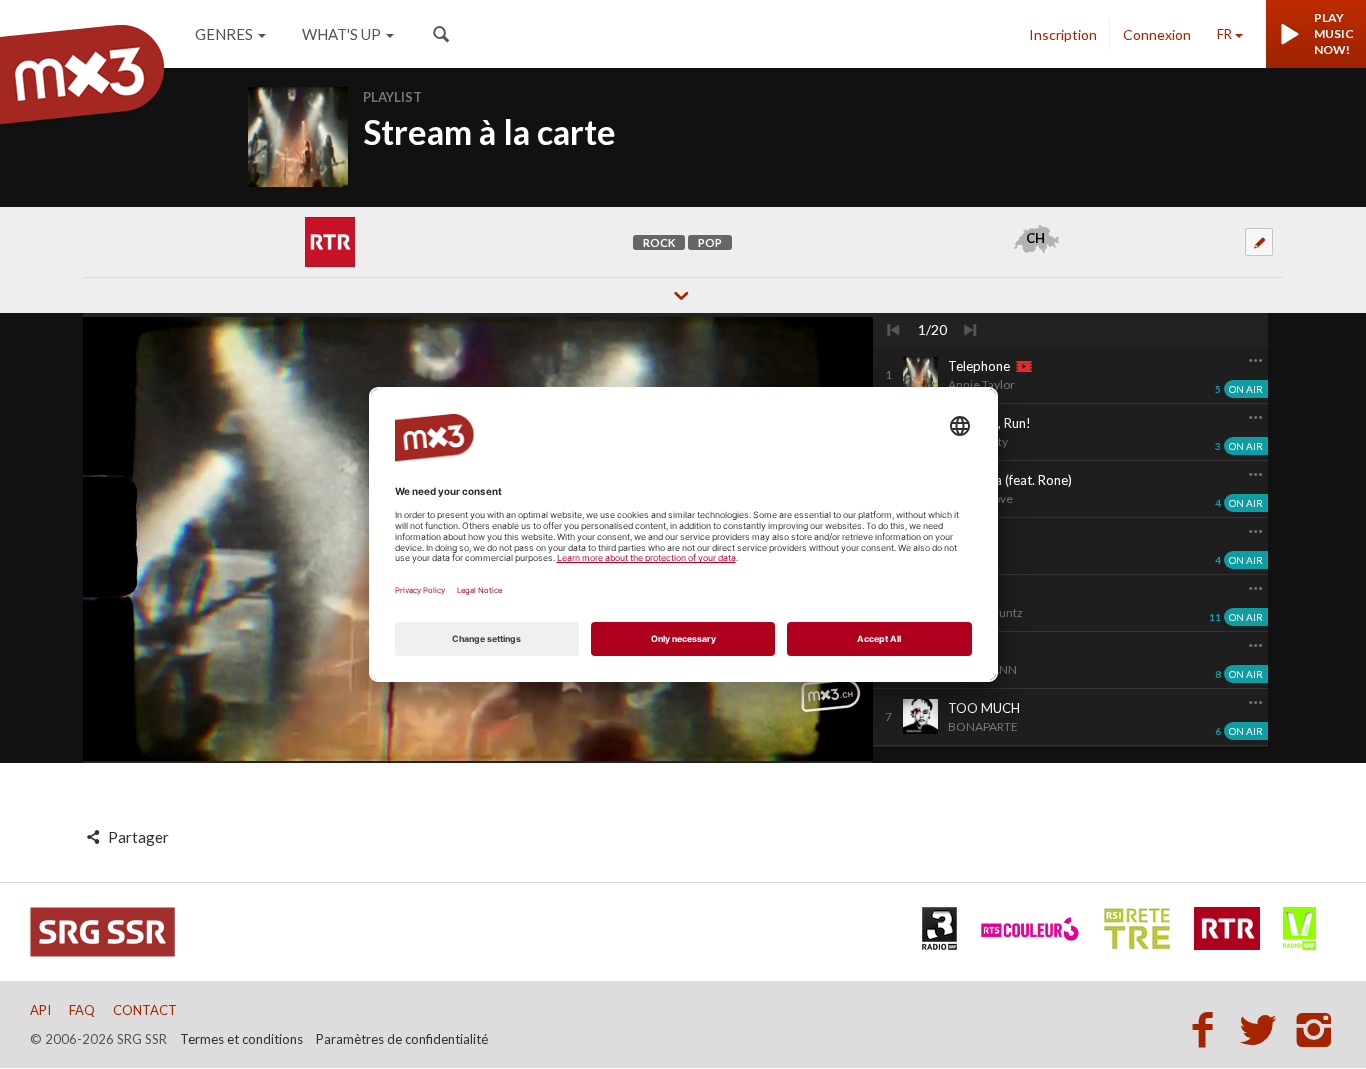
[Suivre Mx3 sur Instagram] (1316, 1029)
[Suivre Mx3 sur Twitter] (1264, 1029)
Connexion (1157, 34)
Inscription (1063, 34)
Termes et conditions (241, 1039)
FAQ (82, 1010)
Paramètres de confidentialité (402, 1039)
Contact (145, 1010)
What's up (341, 34)
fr (1224, 34)
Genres (224, 34)
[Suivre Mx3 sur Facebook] (1208, 1029)
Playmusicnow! (1334, 33)
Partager (137, 837)
